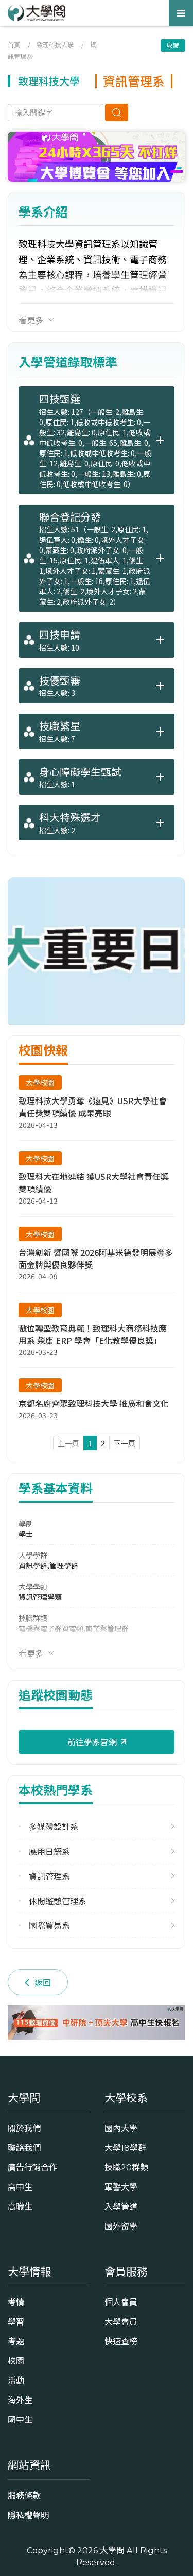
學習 (16, 2322)
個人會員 (121, 2302)
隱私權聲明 (28, 2515)
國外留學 (121, 2226)
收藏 (173, 45)
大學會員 (121, 2322)
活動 (16, 2380)
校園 (16, 2361)
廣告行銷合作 (32, 2167)
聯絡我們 (24, 2148)
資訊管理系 (49, 1876)
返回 (43, 1982)
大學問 (112, 2550)
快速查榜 (121, 2341)
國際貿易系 (49, 1925)
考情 (16, 2302)
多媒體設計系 (54, 1827)
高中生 (20, 2187)
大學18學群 (125, 2148)
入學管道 (121, 2207)
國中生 (20, 2420)
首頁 (14, 45)
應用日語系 (49, 1851)
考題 (16, 2341)
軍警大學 (121, 2187)
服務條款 (24, 2496)
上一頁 (68, 1443)
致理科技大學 (55, 45)
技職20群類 (126, 2167)
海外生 (20, 2400)
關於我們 (24, 2128)
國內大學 (121, 2128)
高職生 (20, 2207)
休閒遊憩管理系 (58, 1901)
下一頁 (125, 1443)
